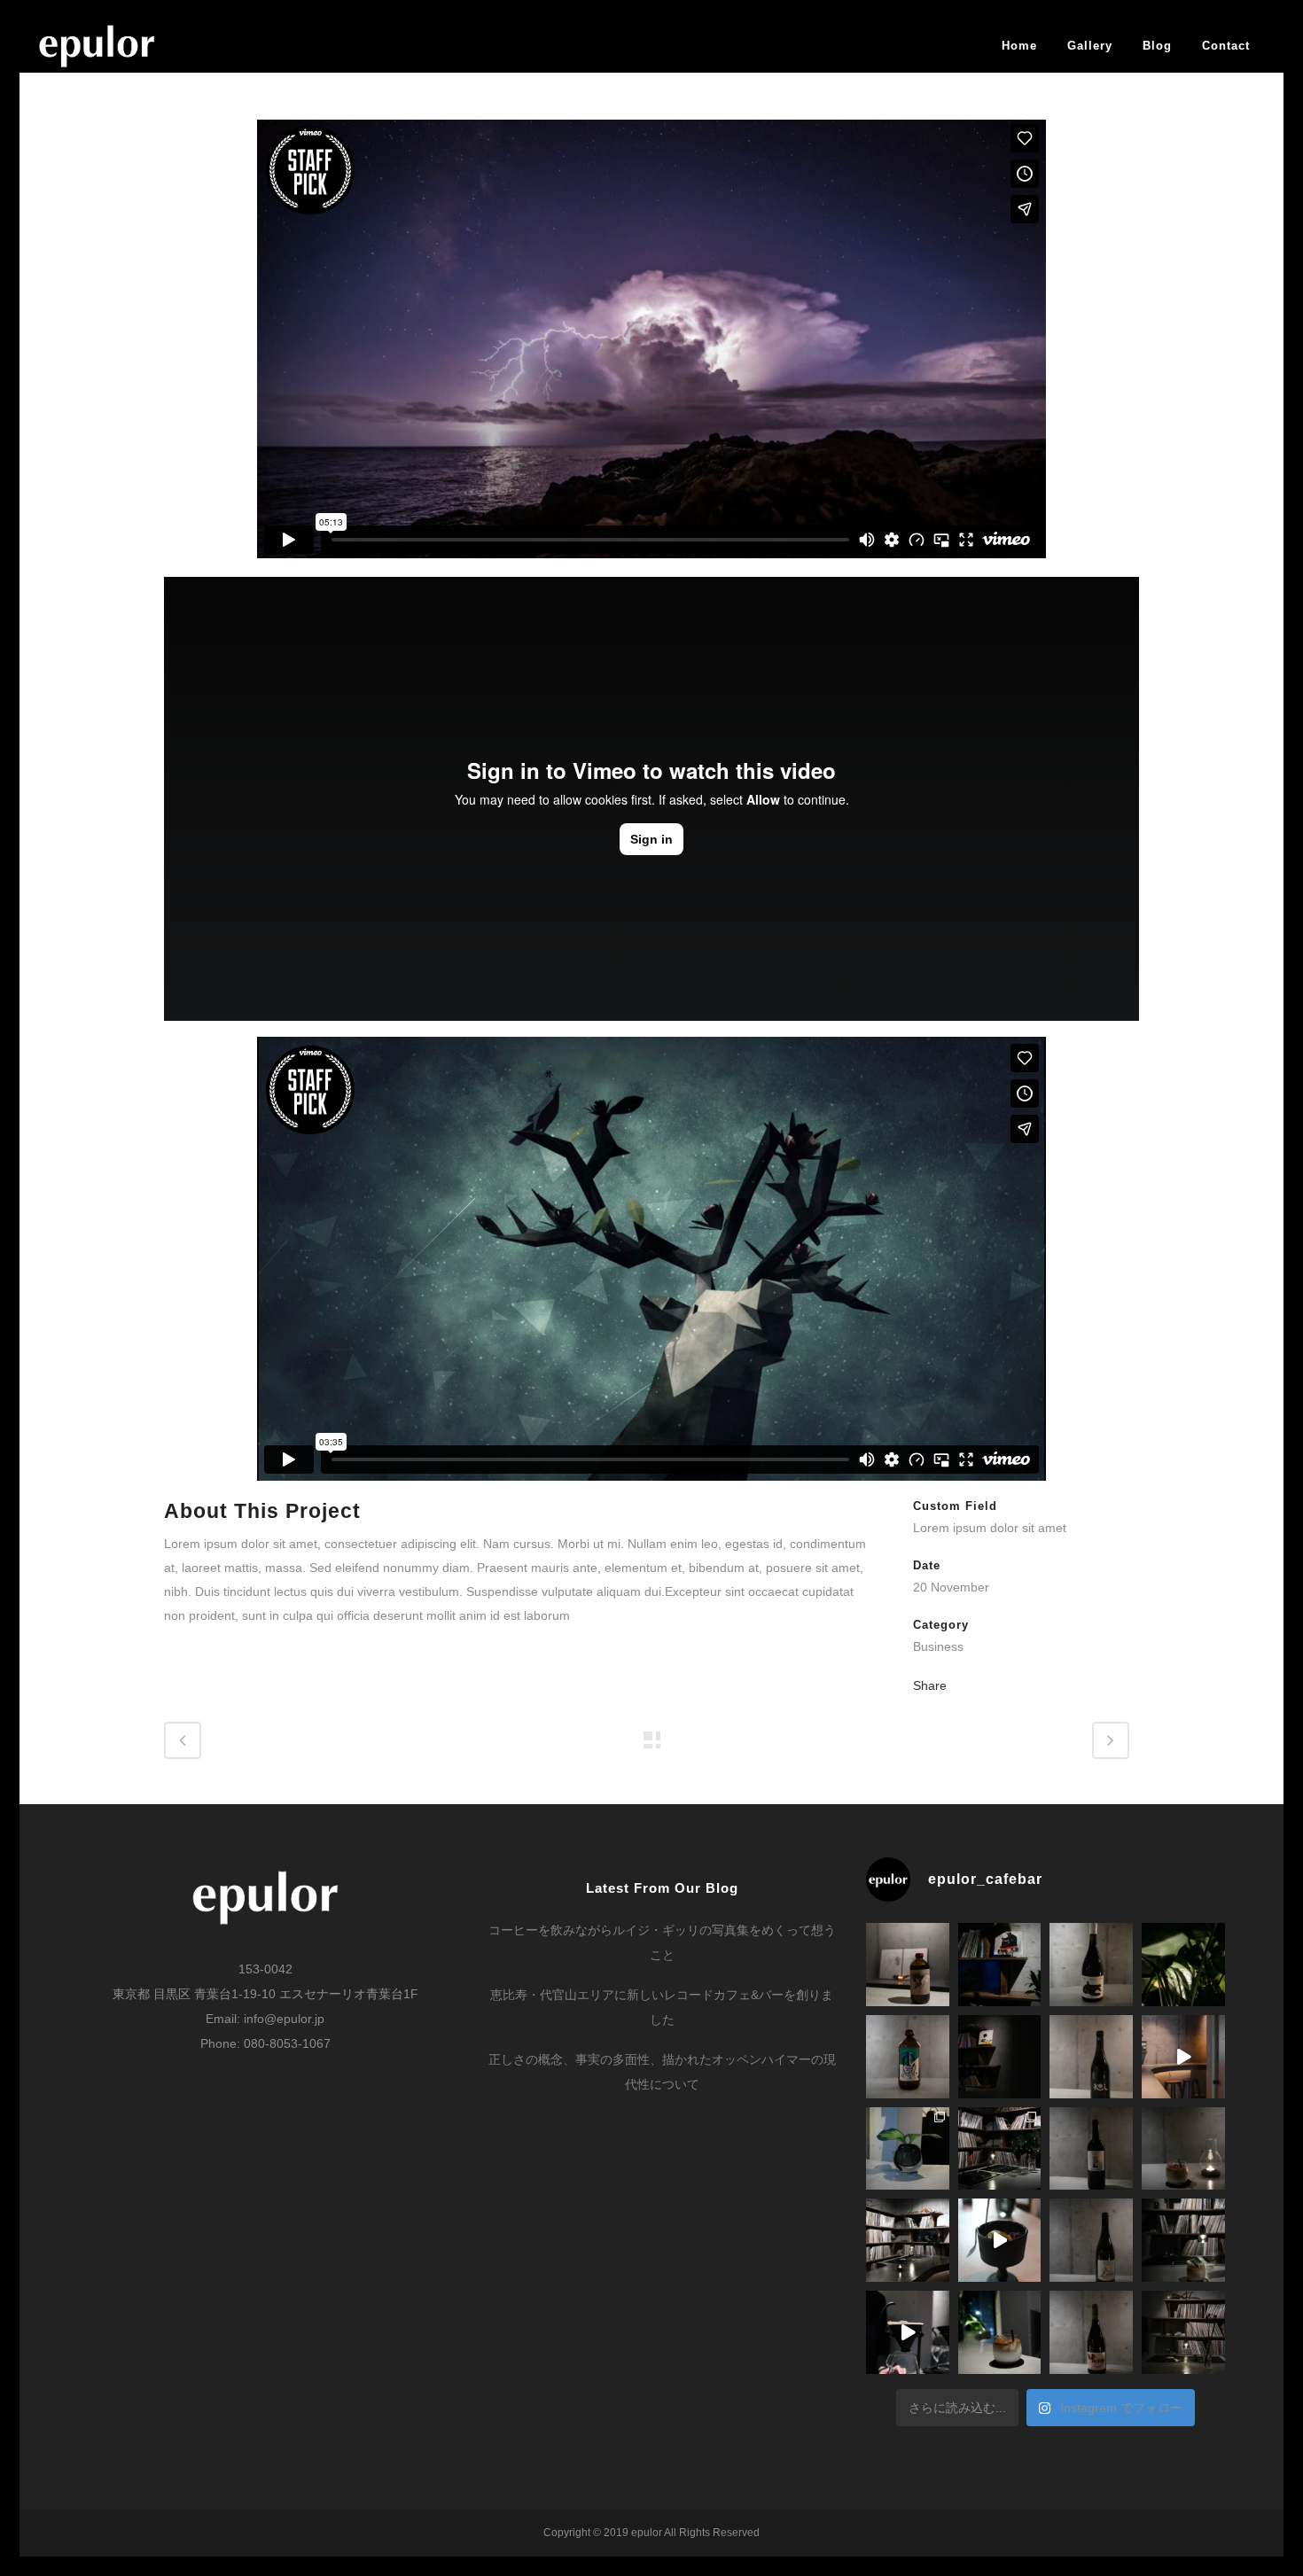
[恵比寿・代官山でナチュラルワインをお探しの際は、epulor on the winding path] (1091, 2240)
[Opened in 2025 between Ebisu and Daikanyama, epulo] (1183, 2057)
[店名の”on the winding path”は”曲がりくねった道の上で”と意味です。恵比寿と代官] (908, 2240)
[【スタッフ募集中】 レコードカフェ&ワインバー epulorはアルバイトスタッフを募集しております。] (1183, 2332)
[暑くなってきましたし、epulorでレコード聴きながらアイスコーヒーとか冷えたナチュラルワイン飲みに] (1183, 1965)
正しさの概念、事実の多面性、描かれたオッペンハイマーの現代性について (662, 2072)
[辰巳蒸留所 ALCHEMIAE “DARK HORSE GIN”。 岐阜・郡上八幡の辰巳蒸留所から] (908, 1965)
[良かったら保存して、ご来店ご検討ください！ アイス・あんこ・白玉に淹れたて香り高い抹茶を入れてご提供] (1000, 2240)
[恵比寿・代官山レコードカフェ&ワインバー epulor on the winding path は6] (1000, 2149)
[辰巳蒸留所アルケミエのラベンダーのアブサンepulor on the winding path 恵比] (908, 2057)
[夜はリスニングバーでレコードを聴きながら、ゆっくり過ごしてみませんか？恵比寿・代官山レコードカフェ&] (1000, 2057)
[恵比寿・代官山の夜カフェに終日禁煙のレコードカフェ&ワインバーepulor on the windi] (1183, 2240)
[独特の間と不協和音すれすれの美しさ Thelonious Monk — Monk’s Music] (1000, 1965)
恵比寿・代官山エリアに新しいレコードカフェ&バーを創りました (662, 2007)
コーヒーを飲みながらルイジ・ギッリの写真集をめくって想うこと (662, 1942)
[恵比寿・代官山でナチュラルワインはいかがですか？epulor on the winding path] (1091, 2057)
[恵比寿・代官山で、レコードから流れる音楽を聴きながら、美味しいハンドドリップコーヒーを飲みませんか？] (908, 2332)
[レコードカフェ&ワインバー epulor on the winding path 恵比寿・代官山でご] (908, 2149)
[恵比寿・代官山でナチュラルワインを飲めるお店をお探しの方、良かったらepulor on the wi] (1091, 2332)
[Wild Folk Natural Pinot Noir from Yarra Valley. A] (1091, 1965)
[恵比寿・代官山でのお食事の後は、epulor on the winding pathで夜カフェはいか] (1000, 2332)
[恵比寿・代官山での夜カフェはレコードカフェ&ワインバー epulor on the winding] (1183, 2149)
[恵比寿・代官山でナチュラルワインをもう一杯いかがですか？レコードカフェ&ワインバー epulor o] (1091, 2149)
